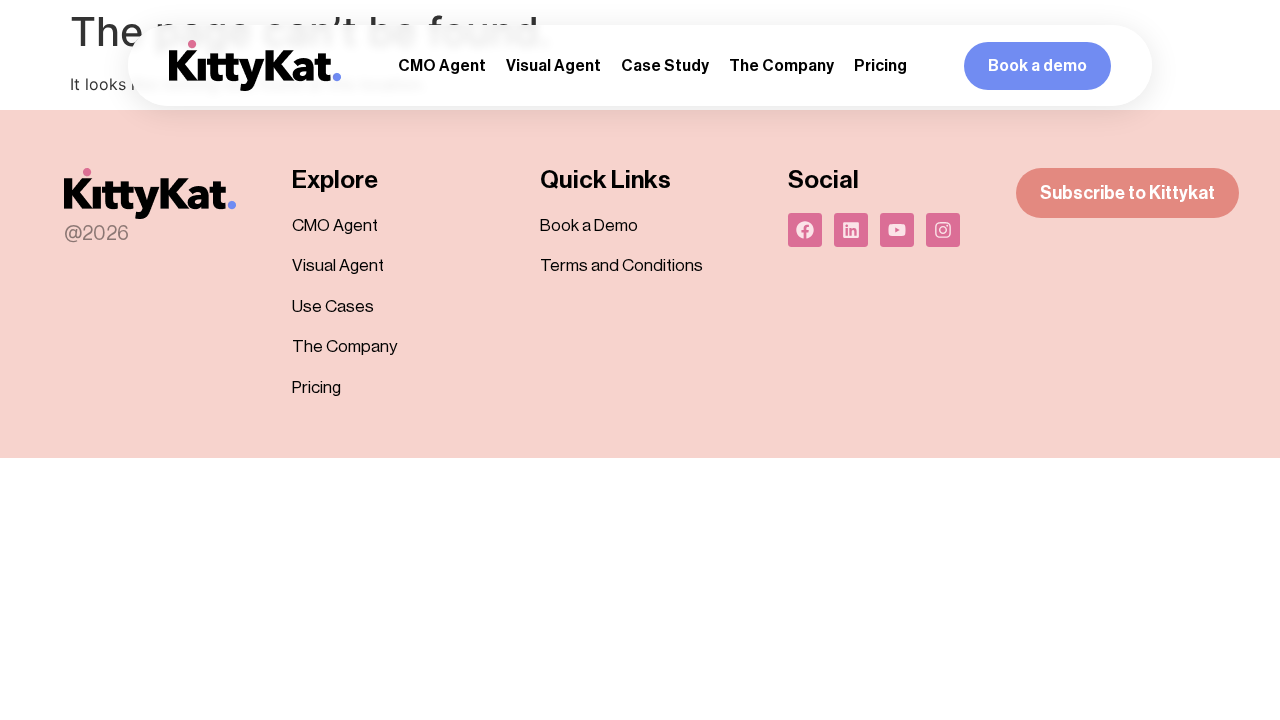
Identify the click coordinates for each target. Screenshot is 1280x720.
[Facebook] (805, 230)
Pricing (880, 66)
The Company (781, 66)
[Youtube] (897, 230)
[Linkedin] (851, 230)
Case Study (665, 66)
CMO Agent (442, 66)
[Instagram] (943, 230)
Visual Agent (553, 66)
